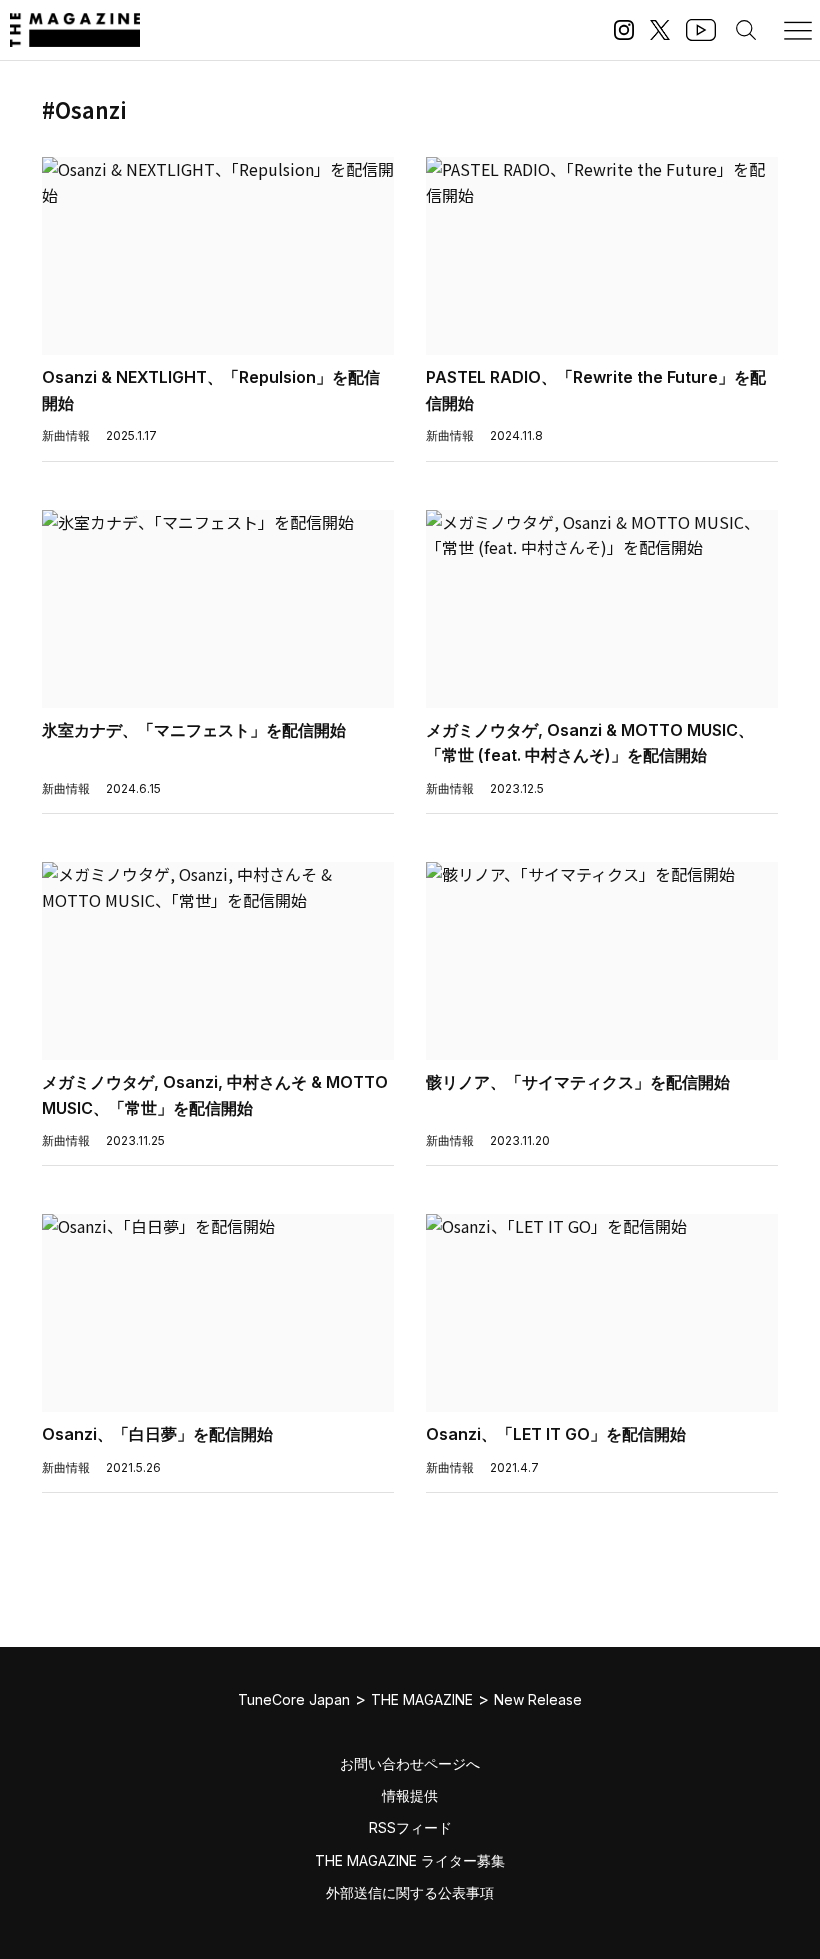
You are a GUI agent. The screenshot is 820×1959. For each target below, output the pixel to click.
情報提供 (410, 1795)
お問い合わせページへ (410, 1763)
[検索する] (746, 30)
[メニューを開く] (798, 30)
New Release (538, 1699)
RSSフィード (410, 1827)
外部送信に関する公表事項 (410, 1892)
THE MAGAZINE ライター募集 (410, 1860)
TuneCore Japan (294, 1699)
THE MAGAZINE (422, 1699)
